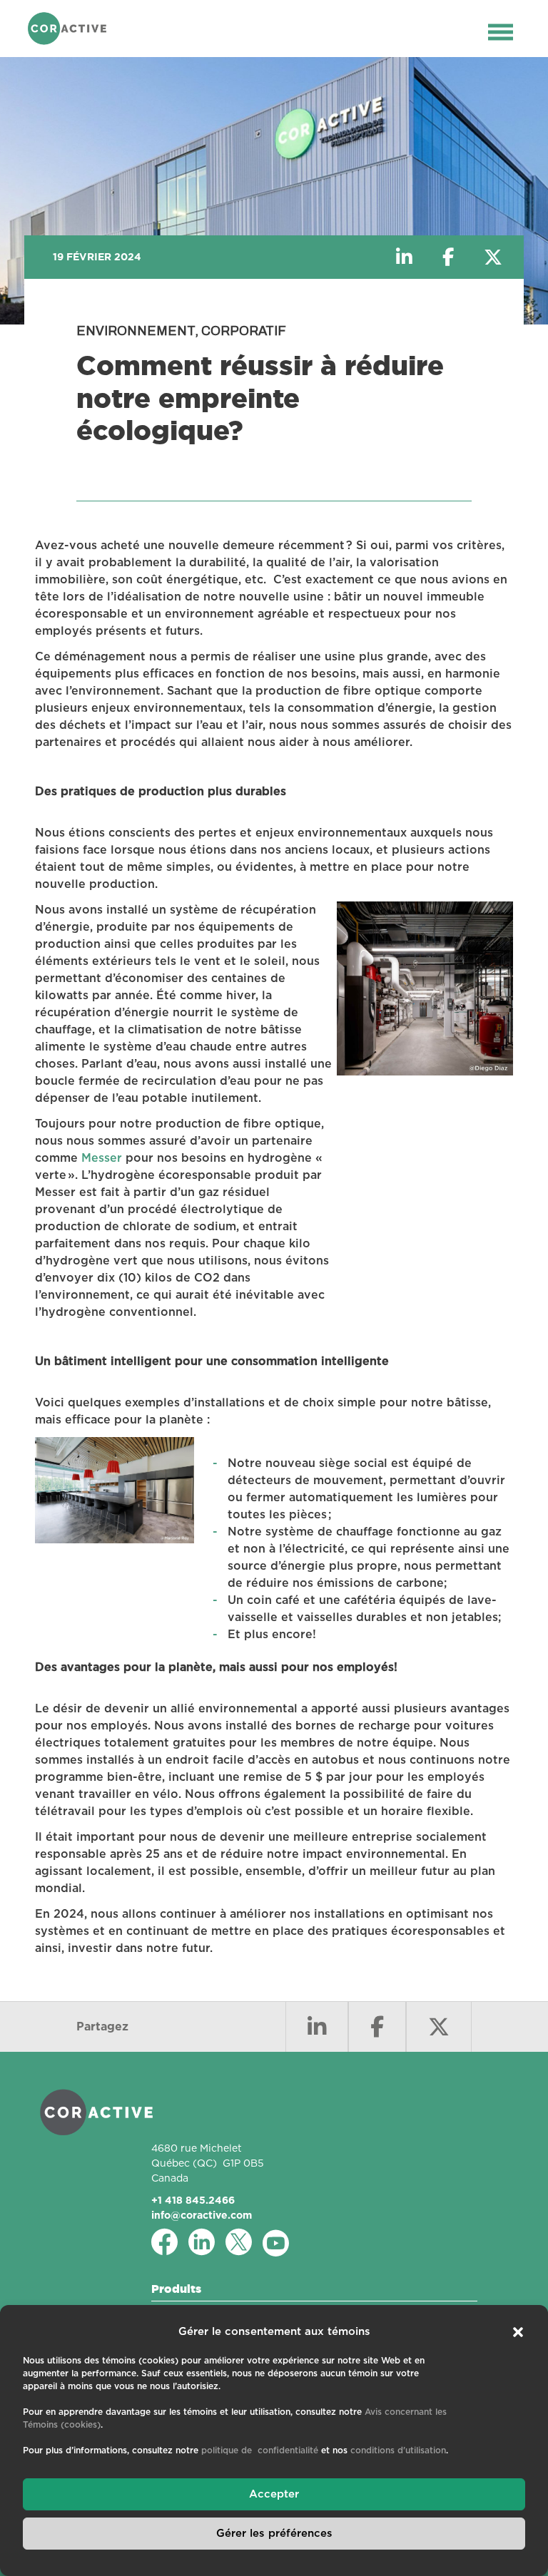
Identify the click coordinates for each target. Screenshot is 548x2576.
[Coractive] (67, 29)
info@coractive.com (202, 2215)
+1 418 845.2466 (193, 2200)
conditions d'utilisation (398, 2450)
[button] (518, 2332)
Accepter (274, 2494)
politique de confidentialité (260, 2450)
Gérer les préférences (274, 2534)
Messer (102, 1158)
